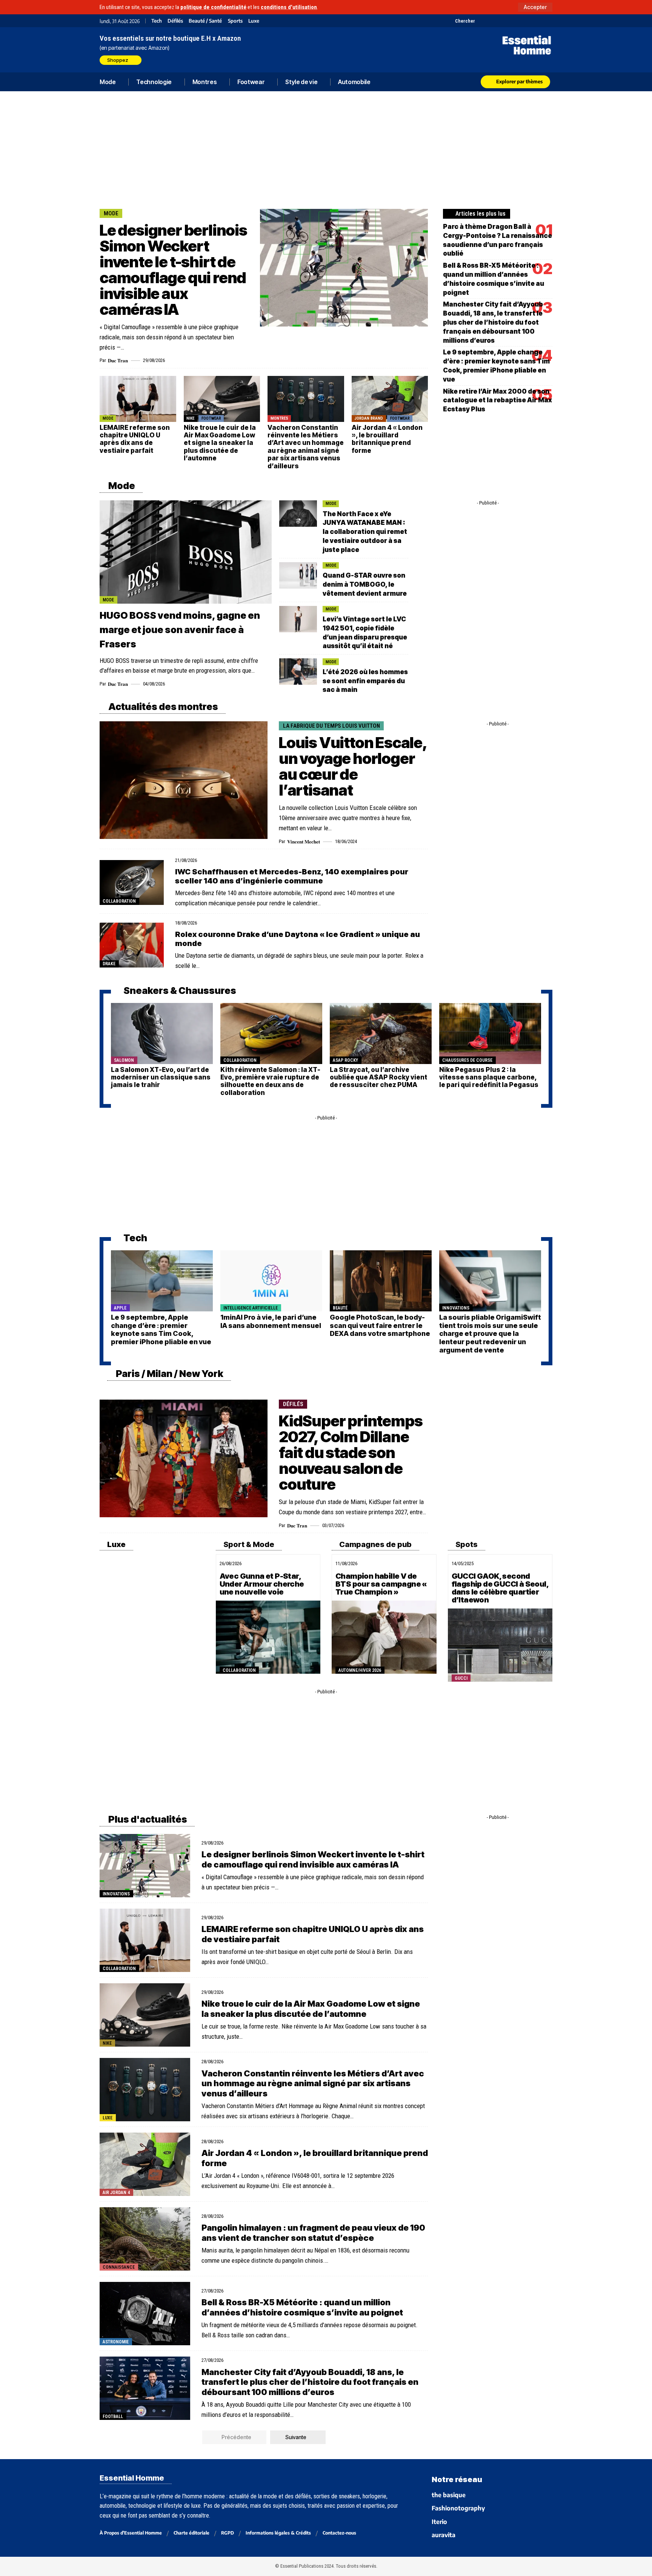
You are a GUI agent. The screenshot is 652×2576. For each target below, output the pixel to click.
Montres (279, 418)
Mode (111, 213)
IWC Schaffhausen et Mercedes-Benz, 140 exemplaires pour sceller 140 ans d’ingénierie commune (292, 876)
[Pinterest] (501, 21)
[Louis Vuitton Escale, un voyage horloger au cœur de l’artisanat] (184, 780)
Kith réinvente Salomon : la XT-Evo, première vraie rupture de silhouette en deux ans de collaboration (270, 1081)
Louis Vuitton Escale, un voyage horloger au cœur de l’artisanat (353, 766)
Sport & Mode (248, 1544)
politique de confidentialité (213, 7)
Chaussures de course (467, 1060)
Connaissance (119, 2267)
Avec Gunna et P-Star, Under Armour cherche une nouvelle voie (262, 1584)
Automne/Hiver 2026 (360, 1670)
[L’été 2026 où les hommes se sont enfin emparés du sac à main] (298, 672)
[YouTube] (491, 21)
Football (113, 2417)
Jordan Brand (369, 418)
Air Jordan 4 (116, 2193)
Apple (120, 1308)
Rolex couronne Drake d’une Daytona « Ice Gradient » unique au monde (298, 939)
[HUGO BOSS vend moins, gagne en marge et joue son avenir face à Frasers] (186, 552)
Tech (157, 21)
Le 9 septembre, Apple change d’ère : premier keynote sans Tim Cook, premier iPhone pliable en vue (161, 1329)
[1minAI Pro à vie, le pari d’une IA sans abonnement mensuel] (271, 1281)
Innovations (456, 1308)
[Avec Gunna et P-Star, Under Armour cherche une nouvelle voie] (268, 1637)
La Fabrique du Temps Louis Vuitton (331, 726)
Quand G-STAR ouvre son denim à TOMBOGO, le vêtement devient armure (365, 584)
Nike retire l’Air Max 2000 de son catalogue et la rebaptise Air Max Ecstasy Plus (497, 400)
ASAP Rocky (345, 1060)
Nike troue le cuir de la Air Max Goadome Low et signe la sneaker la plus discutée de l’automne (220, 443)
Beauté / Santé (205, 21)
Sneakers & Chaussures (179, 991)
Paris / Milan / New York (169, 1374)
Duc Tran (118, 360)
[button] (535, 7)
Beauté (340, 1308)
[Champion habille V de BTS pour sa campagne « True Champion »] (384, 1637)
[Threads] (548, 21)
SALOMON (124, 1060)
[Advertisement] (326, 149)
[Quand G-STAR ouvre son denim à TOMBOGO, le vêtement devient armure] (298, 575)
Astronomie (116, 2342)
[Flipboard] (529, 21)
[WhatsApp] (538, 21)
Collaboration (119, 901)
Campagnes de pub (375, 1544)
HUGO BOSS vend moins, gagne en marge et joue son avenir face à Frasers (180, 630)
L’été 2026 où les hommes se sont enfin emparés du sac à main (365, 681)
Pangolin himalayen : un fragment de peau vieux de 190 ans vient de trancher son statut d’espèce (313, 2233)
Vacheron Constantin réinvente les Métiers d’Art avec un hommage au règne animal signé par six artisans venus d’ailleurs (306, 447)
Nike (190, 418)
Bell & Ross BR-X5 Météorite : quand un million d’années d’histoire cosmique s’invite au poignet (302, 2307)
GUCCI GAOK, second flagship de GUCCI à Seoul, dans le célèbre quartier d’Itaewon (500, 1588)
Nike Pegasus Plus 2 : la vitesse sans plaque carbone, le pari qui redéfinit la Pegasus (489, 1077)
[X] (482, 21)
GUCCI (461, 1678)
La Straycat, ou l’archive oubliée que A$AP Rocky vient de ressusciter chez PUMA (378, 1077)
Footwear (211, 418)
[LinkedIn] (519, 21)
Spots (466, 1544)
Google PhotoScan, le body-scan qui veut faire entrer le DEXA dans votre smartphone (380, 1325)
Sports (235, 21)
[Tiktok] (510, 21)
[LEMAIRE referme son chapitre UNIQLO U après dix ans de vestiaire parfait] (138, 399)
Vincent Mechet (304, 841)
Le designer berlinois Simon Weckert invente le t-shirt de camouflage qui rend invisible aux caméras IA (173, 270)
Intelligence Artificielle (251, 1308)
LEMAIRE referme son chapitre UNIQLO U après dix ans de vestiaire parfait (135, 439)
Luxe (254, 21)
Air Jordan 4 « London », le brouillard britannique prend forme (387, 439)
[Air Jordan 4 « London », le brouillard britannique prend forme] (390, 399)
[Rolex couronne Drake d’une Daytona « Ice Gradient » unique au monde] (132, 945)
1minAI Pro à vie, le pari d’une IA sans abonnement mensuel (271, 1321)
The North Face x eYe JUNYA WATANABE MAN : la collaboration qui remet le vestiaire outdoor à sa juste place (365, 532)
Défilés (175, 21)
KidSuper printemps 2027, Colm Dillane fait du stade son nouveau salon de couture (351, 1453)
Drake (109, 964)
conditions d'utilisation (289, 7)
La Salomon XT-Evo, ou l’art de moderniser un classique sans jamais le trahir (161, 1077)
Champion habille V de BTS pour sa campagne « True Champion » (381, 1584)
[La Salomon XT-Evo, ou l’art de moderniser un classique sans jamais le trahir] (162, 1033)
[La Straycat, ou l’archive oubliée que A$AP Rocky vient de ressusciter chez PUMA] (381, 1033)
